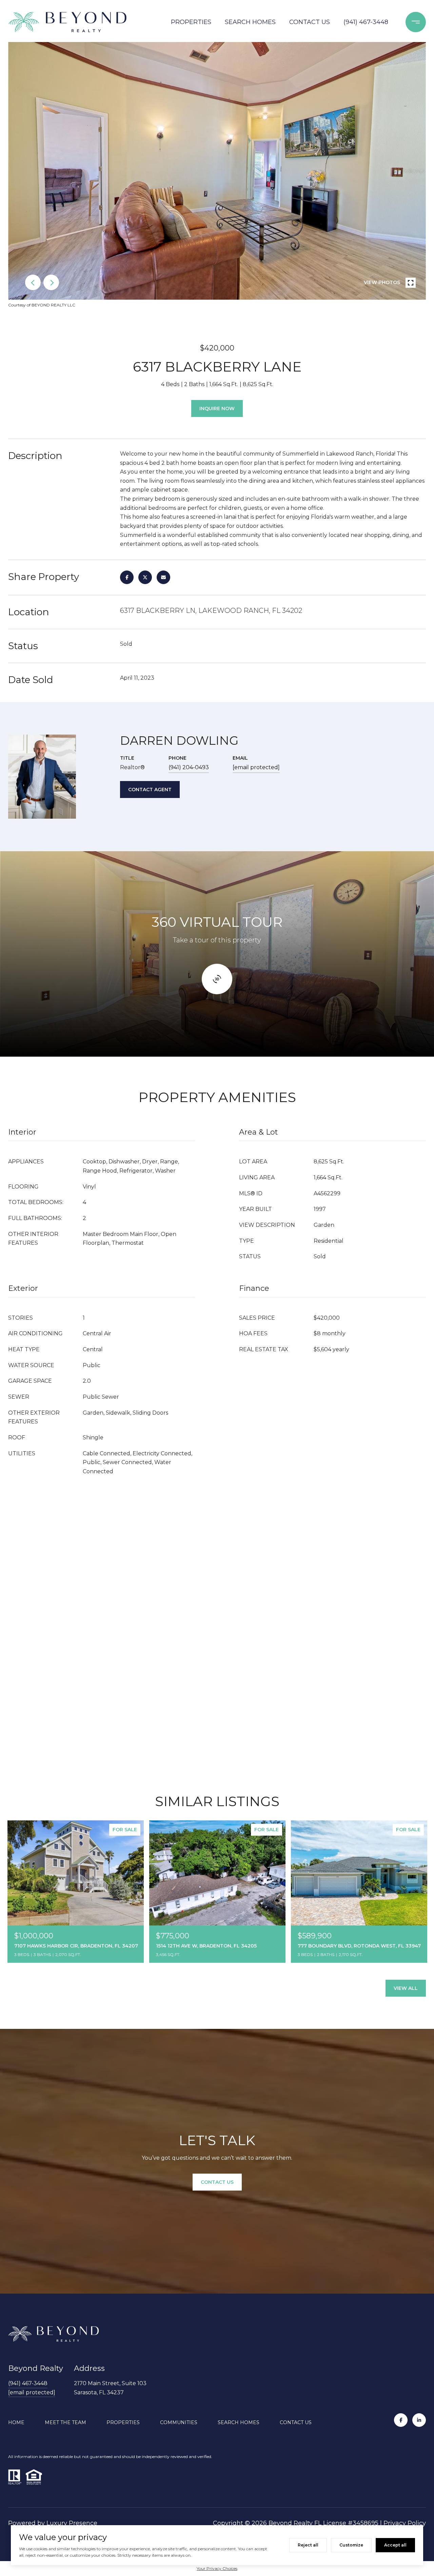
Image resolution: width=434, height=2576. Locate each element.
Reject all (308, 2545)
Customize (351, 2545)
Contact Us (310, 22)
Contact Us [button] (217, 2182)
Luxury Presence (72, 2523)
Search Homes (250, 22)
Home (16, 2422)
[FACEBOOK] (401, 2420)
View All (406, 1988)
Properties (191, 22)
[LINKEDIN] (419, 2420)
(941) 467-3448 (366, 22)
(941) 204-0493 (189, 767)
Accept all (395, 2545)
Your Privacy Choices (217, 2568)
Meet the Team (65, 2422)
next (51, 282)
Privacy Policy (405, 2523)
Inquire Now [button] (217, 408)
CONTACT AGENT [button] (150, 790)
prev (33, 282)
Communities (179, 2422)
